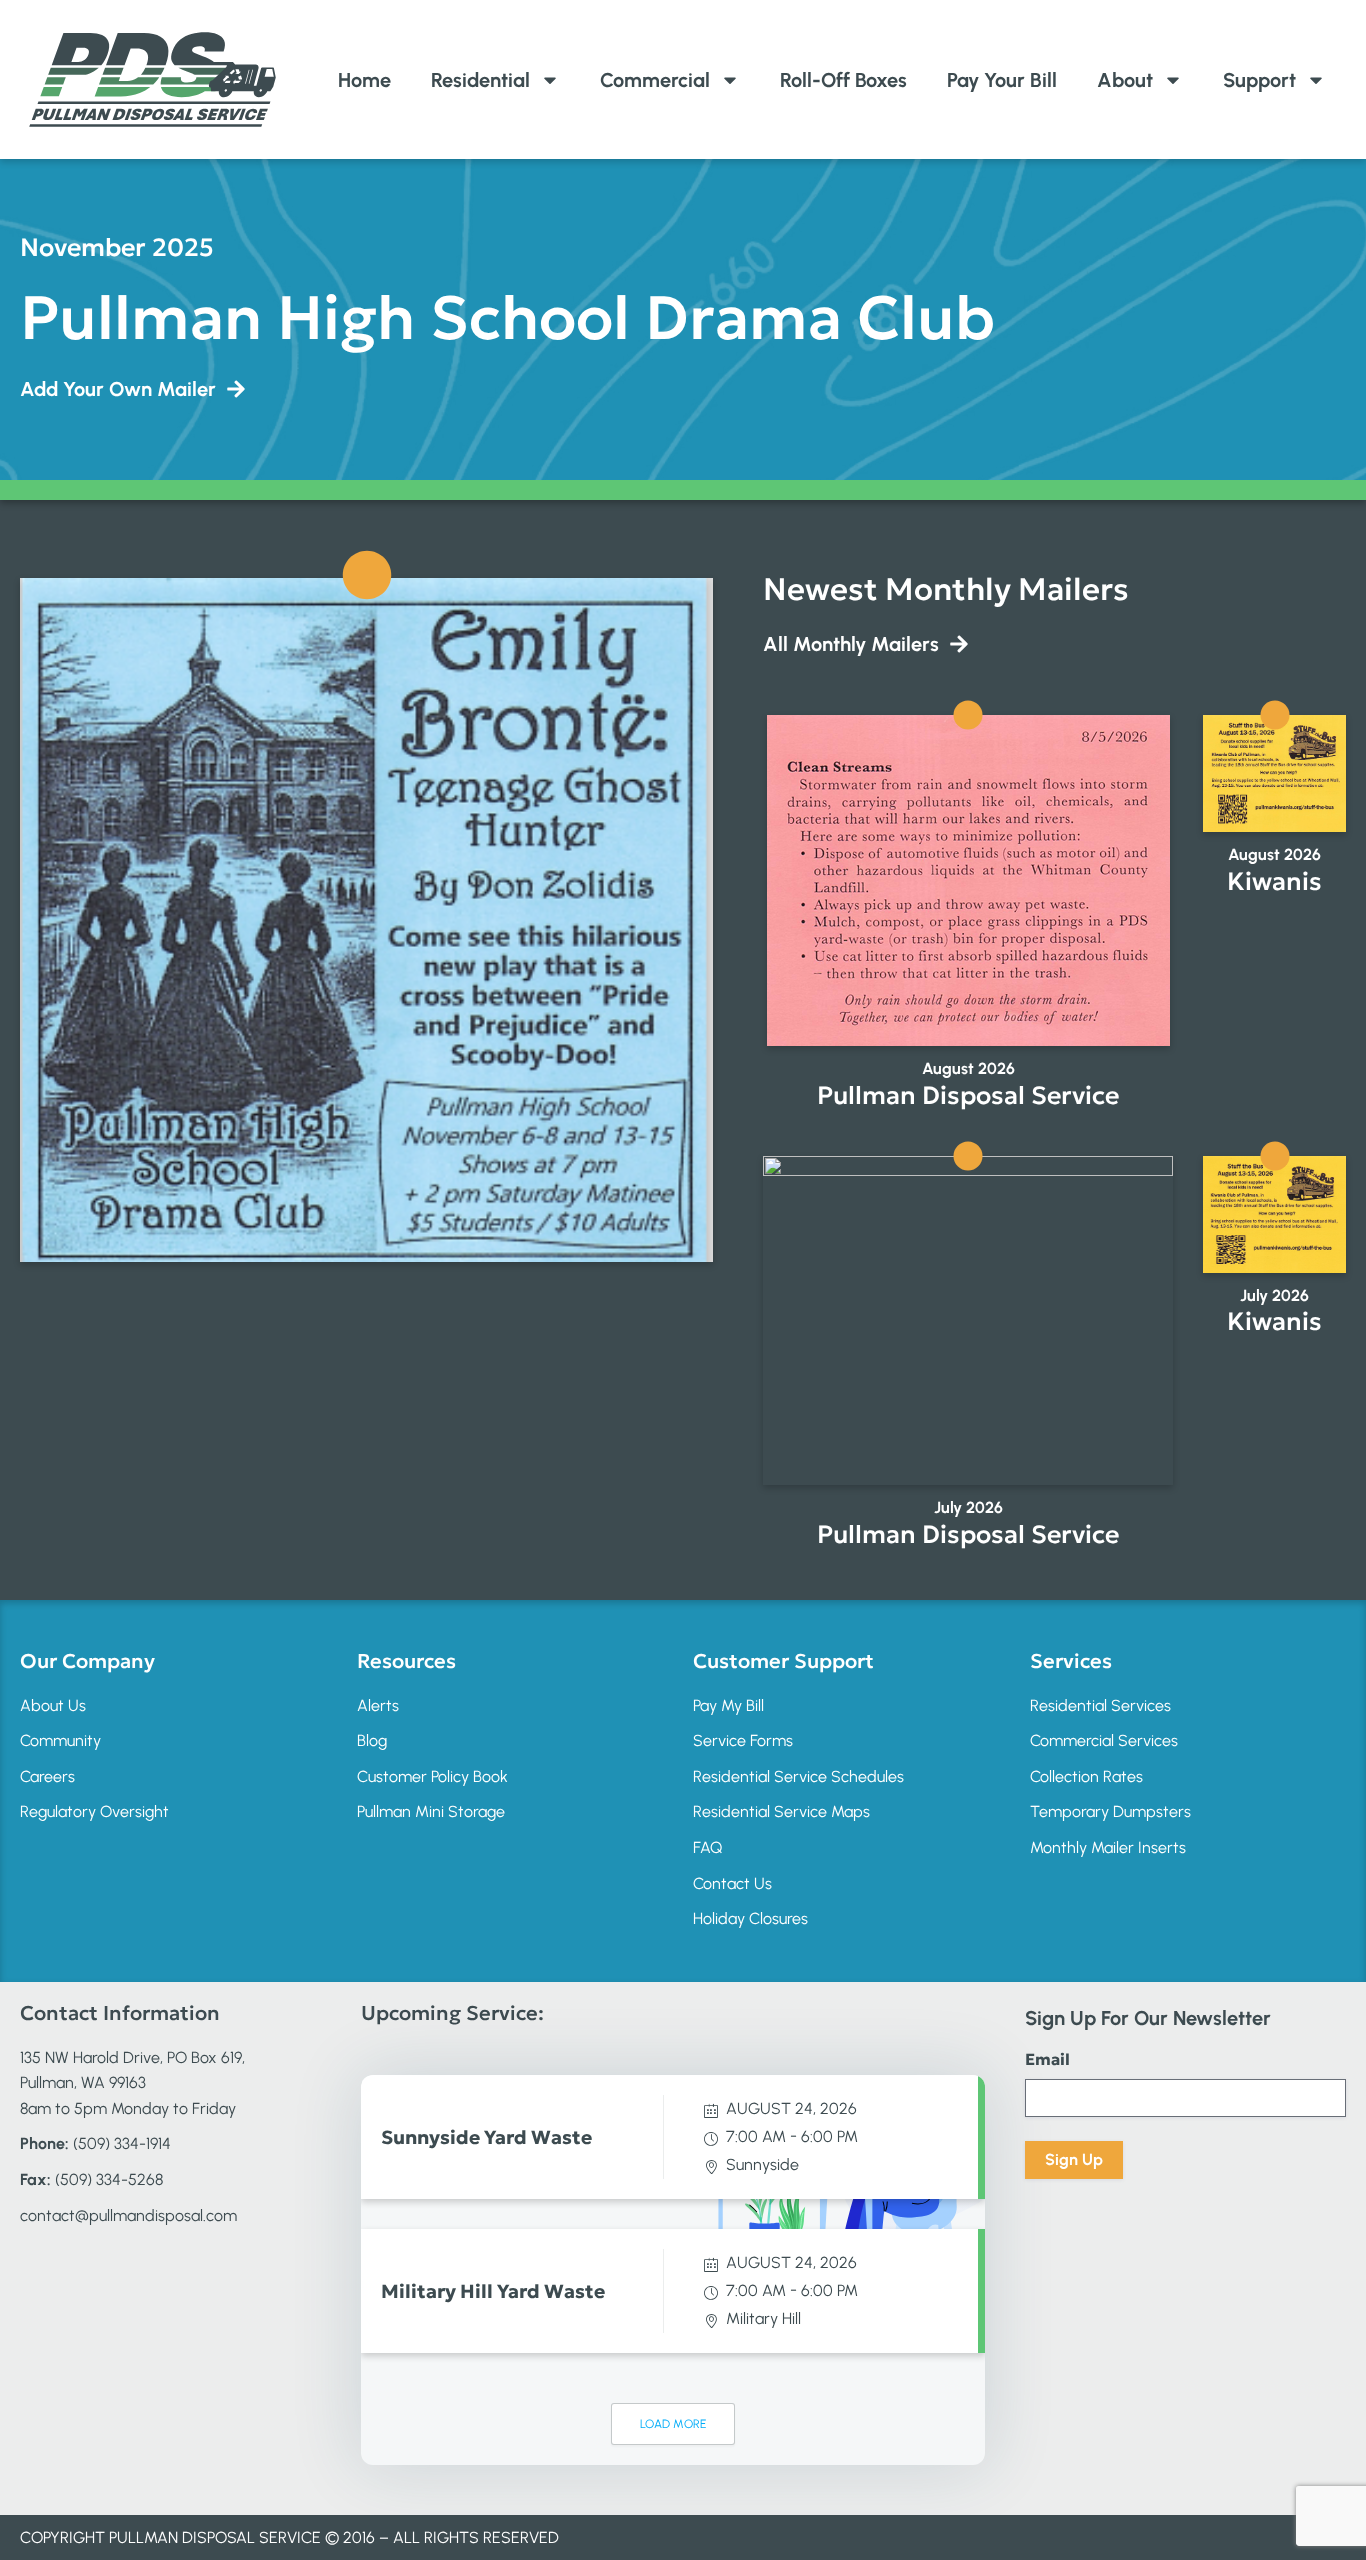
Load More (673, 2424)
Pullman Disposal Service (968, 1095)
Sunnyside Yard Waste (486, 2137)
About (1125, 80)
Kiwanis (1274, 881)
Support (1259, 80)
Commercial (655, 80)
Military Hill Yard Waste (493, 2291)
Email (1047, 2059)
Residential (480, 80)
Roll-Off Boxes (843, 80)
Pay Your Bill (1002, 80)
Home (364, 80)
